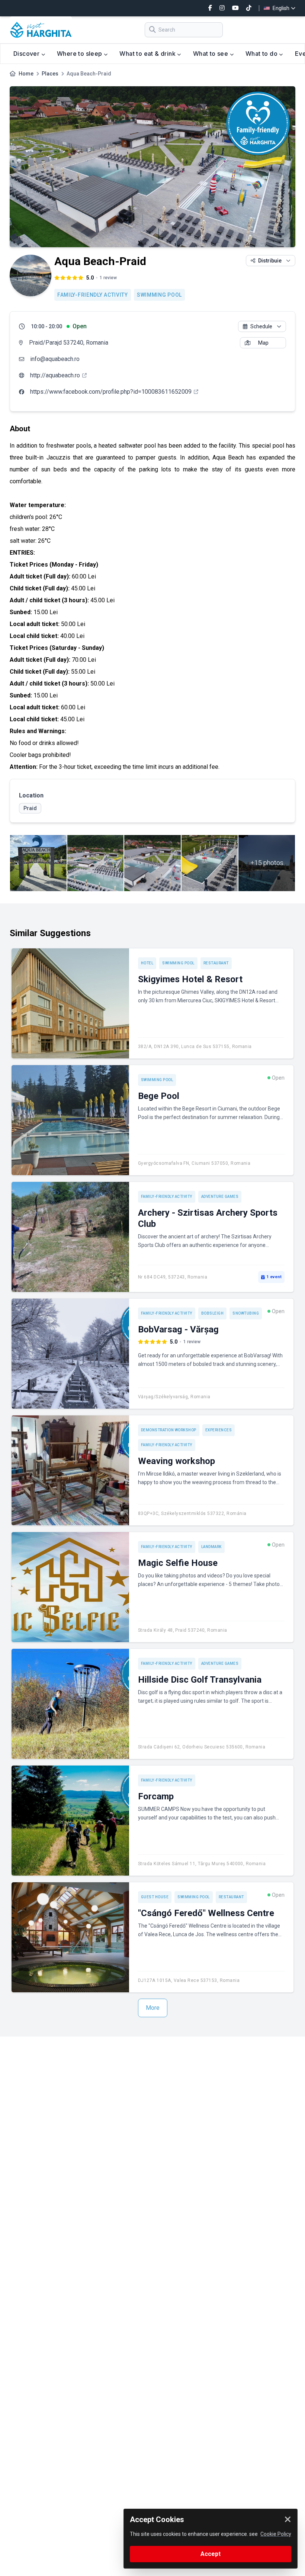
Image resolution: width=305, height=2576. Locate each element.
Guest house (155, 1897)
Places (50, 74)
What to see (211, 54)
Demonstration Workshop (169, 1430)
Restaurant (216, 963)
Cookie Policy (276, 2534)
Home (26, 74)
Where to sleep (80, 54)
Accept (211, 2554)
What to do (262, 54)
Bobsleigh (213, 1313)
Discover (27, 54)
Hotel (147, 963)
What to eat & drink (148, 54)
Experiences (219, 1430)
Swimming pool (159, 295)
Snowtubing (246, 1313)
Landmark (211, 1547)
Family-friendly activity (93, 295)
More (153, 2008)
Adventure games (220, 1197)
